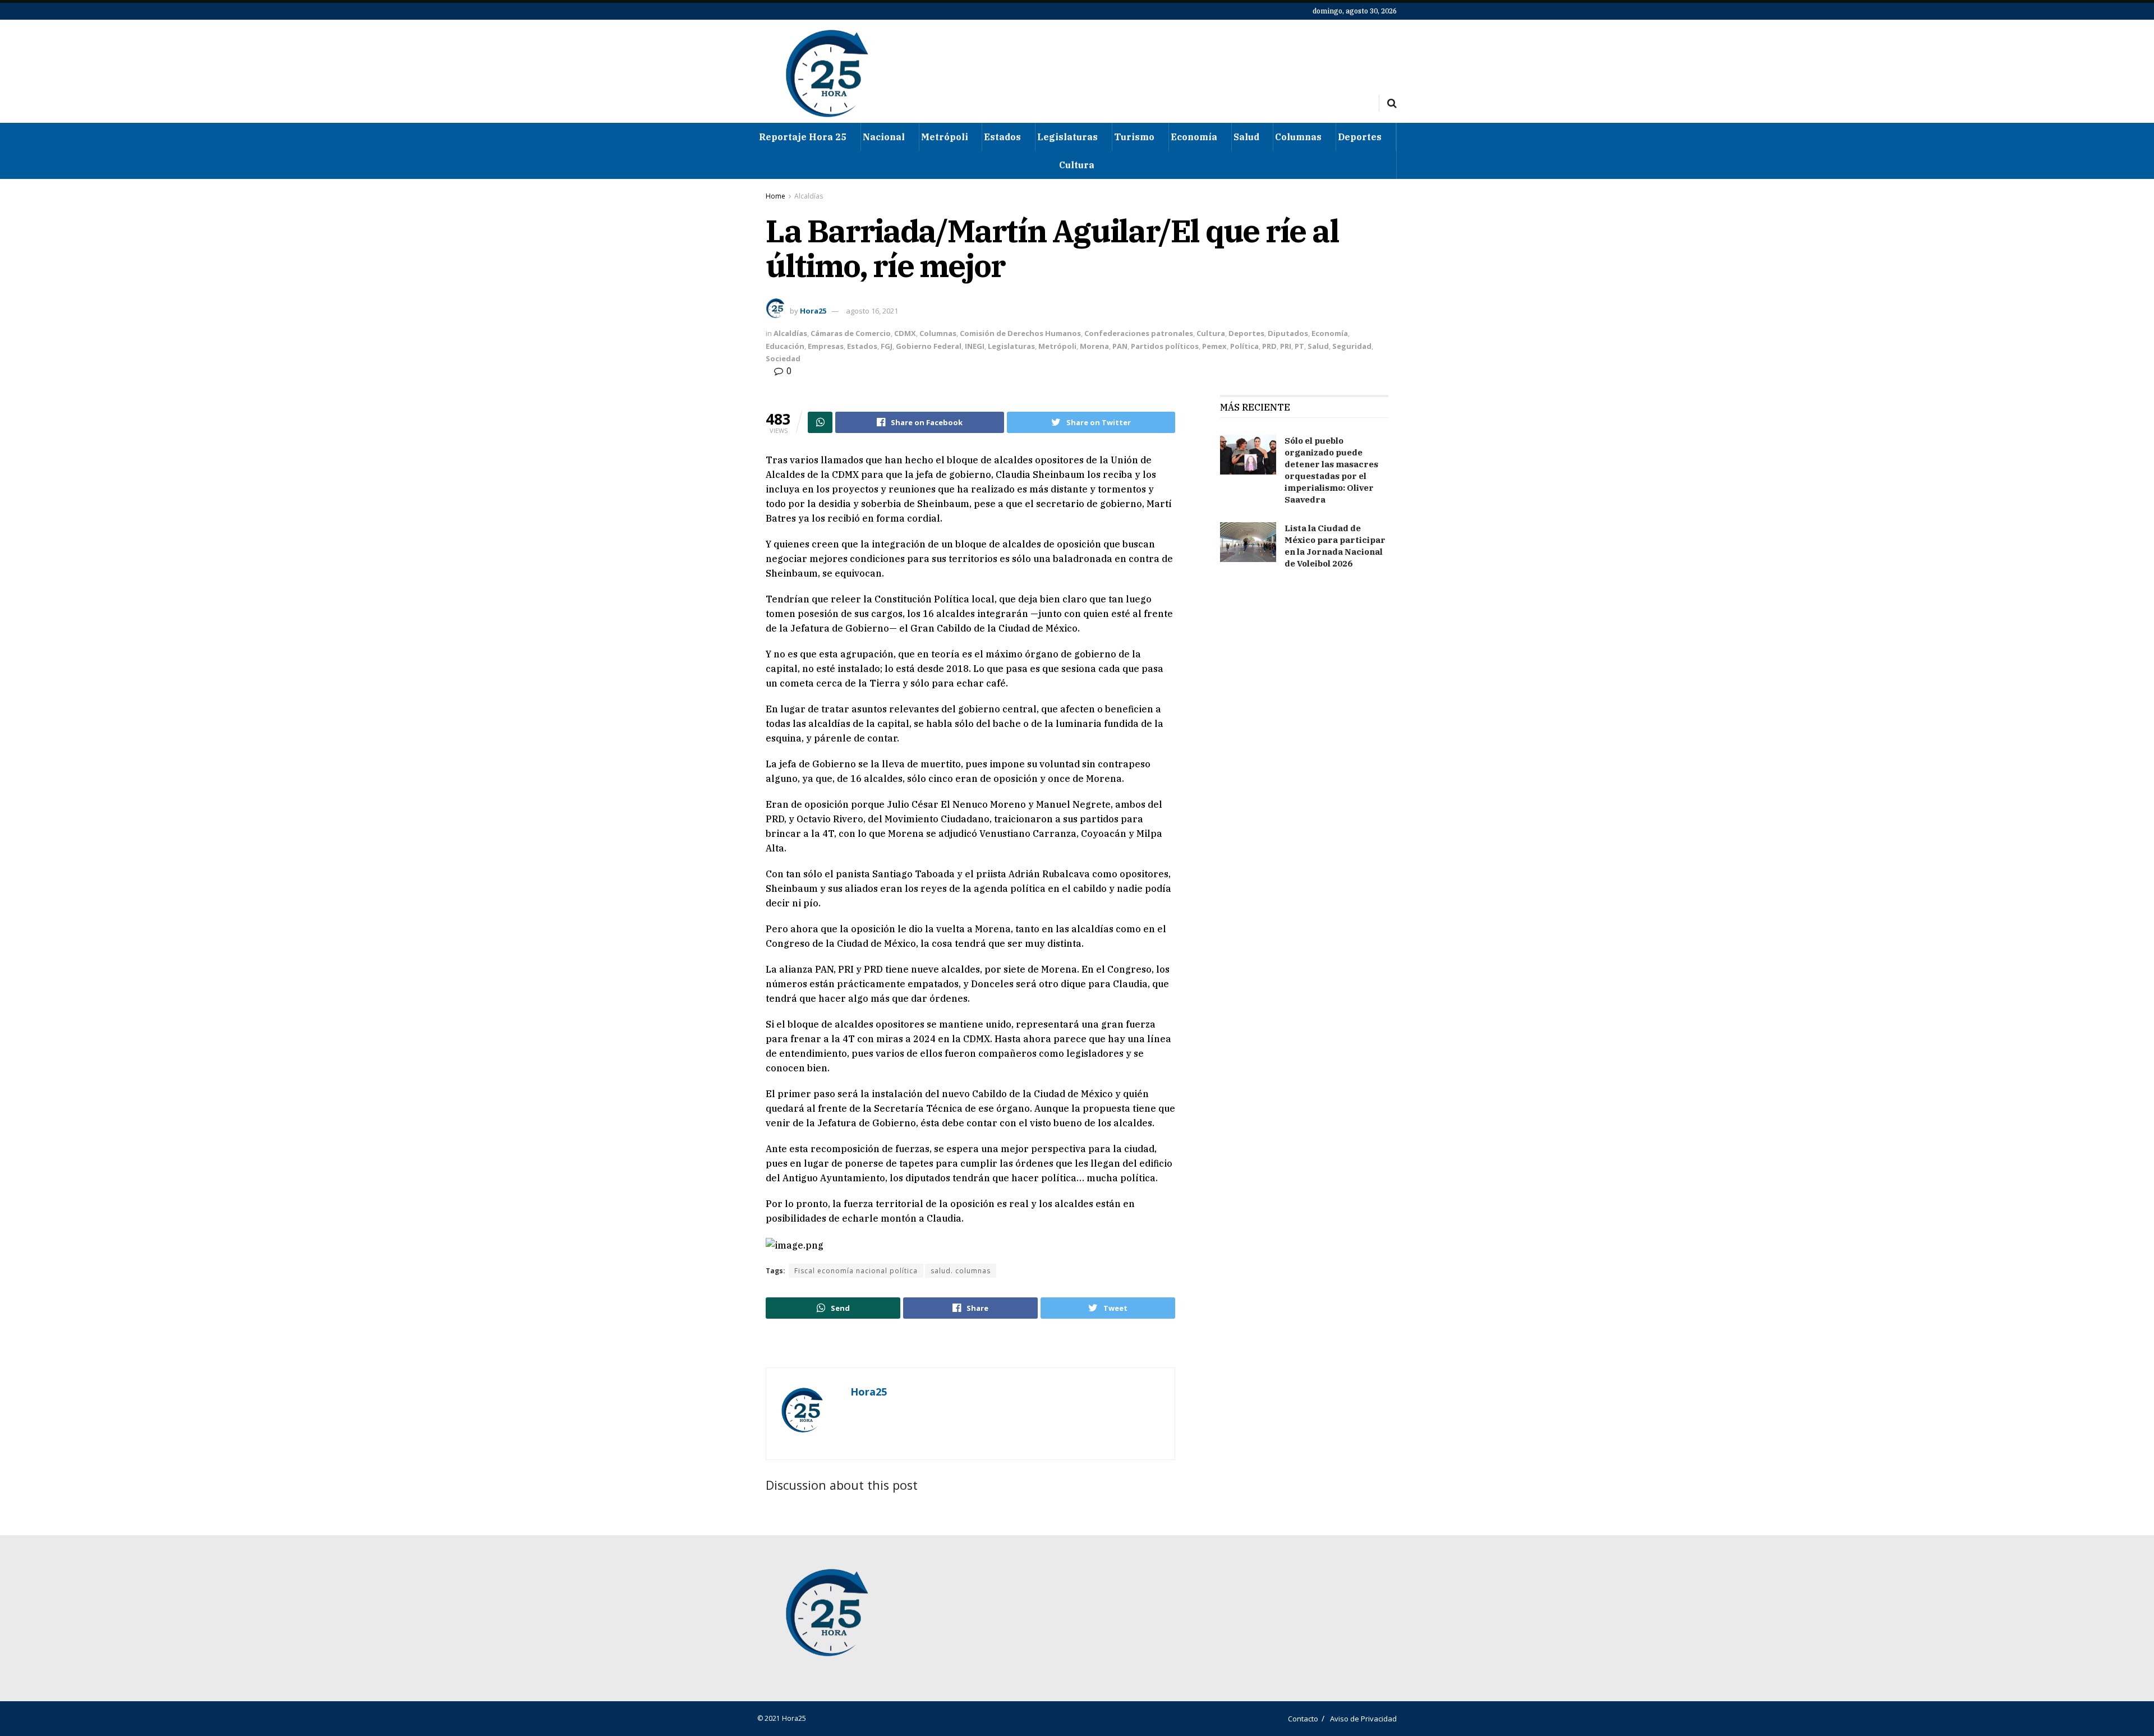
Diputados (1288, 333)
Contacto (1303, 1719)
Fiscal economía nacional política (856, 1271)
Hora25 (813, 311)
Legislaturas (1067, 137)
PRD (1269, 346)
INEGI (975, 346)
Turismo (1134, 137)
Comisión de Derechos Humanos (1020, 333)
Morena (1094, 346)
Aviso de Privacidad (1363, 1719)
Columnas (1298, 137)
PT (1299, 346)
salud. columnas (961, 1271)
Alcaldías (809, 196)
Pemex (1214, 346)
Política (1244, 346)
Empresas (826, 346)
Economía (1194, 137)
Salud (1246, 137)
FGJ (887, 346)
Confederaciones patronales (1139, 333)
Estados (1002, 137)
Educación (785, 346)
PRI (1286, 346)
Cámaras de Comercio (851, 333)
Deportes (1360, 137)
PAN (1120, 346)
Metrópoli (945, 137)
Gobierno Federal (929, 346)
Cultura (1077, 165)
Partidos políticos (1165, 346)
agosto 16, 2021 (872, 311)
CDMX (905, 333)
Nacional (884, 137)
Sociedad (783, 358)
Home (775, 196)
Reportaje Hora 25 (803, 137)
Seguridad (1352, 346)
